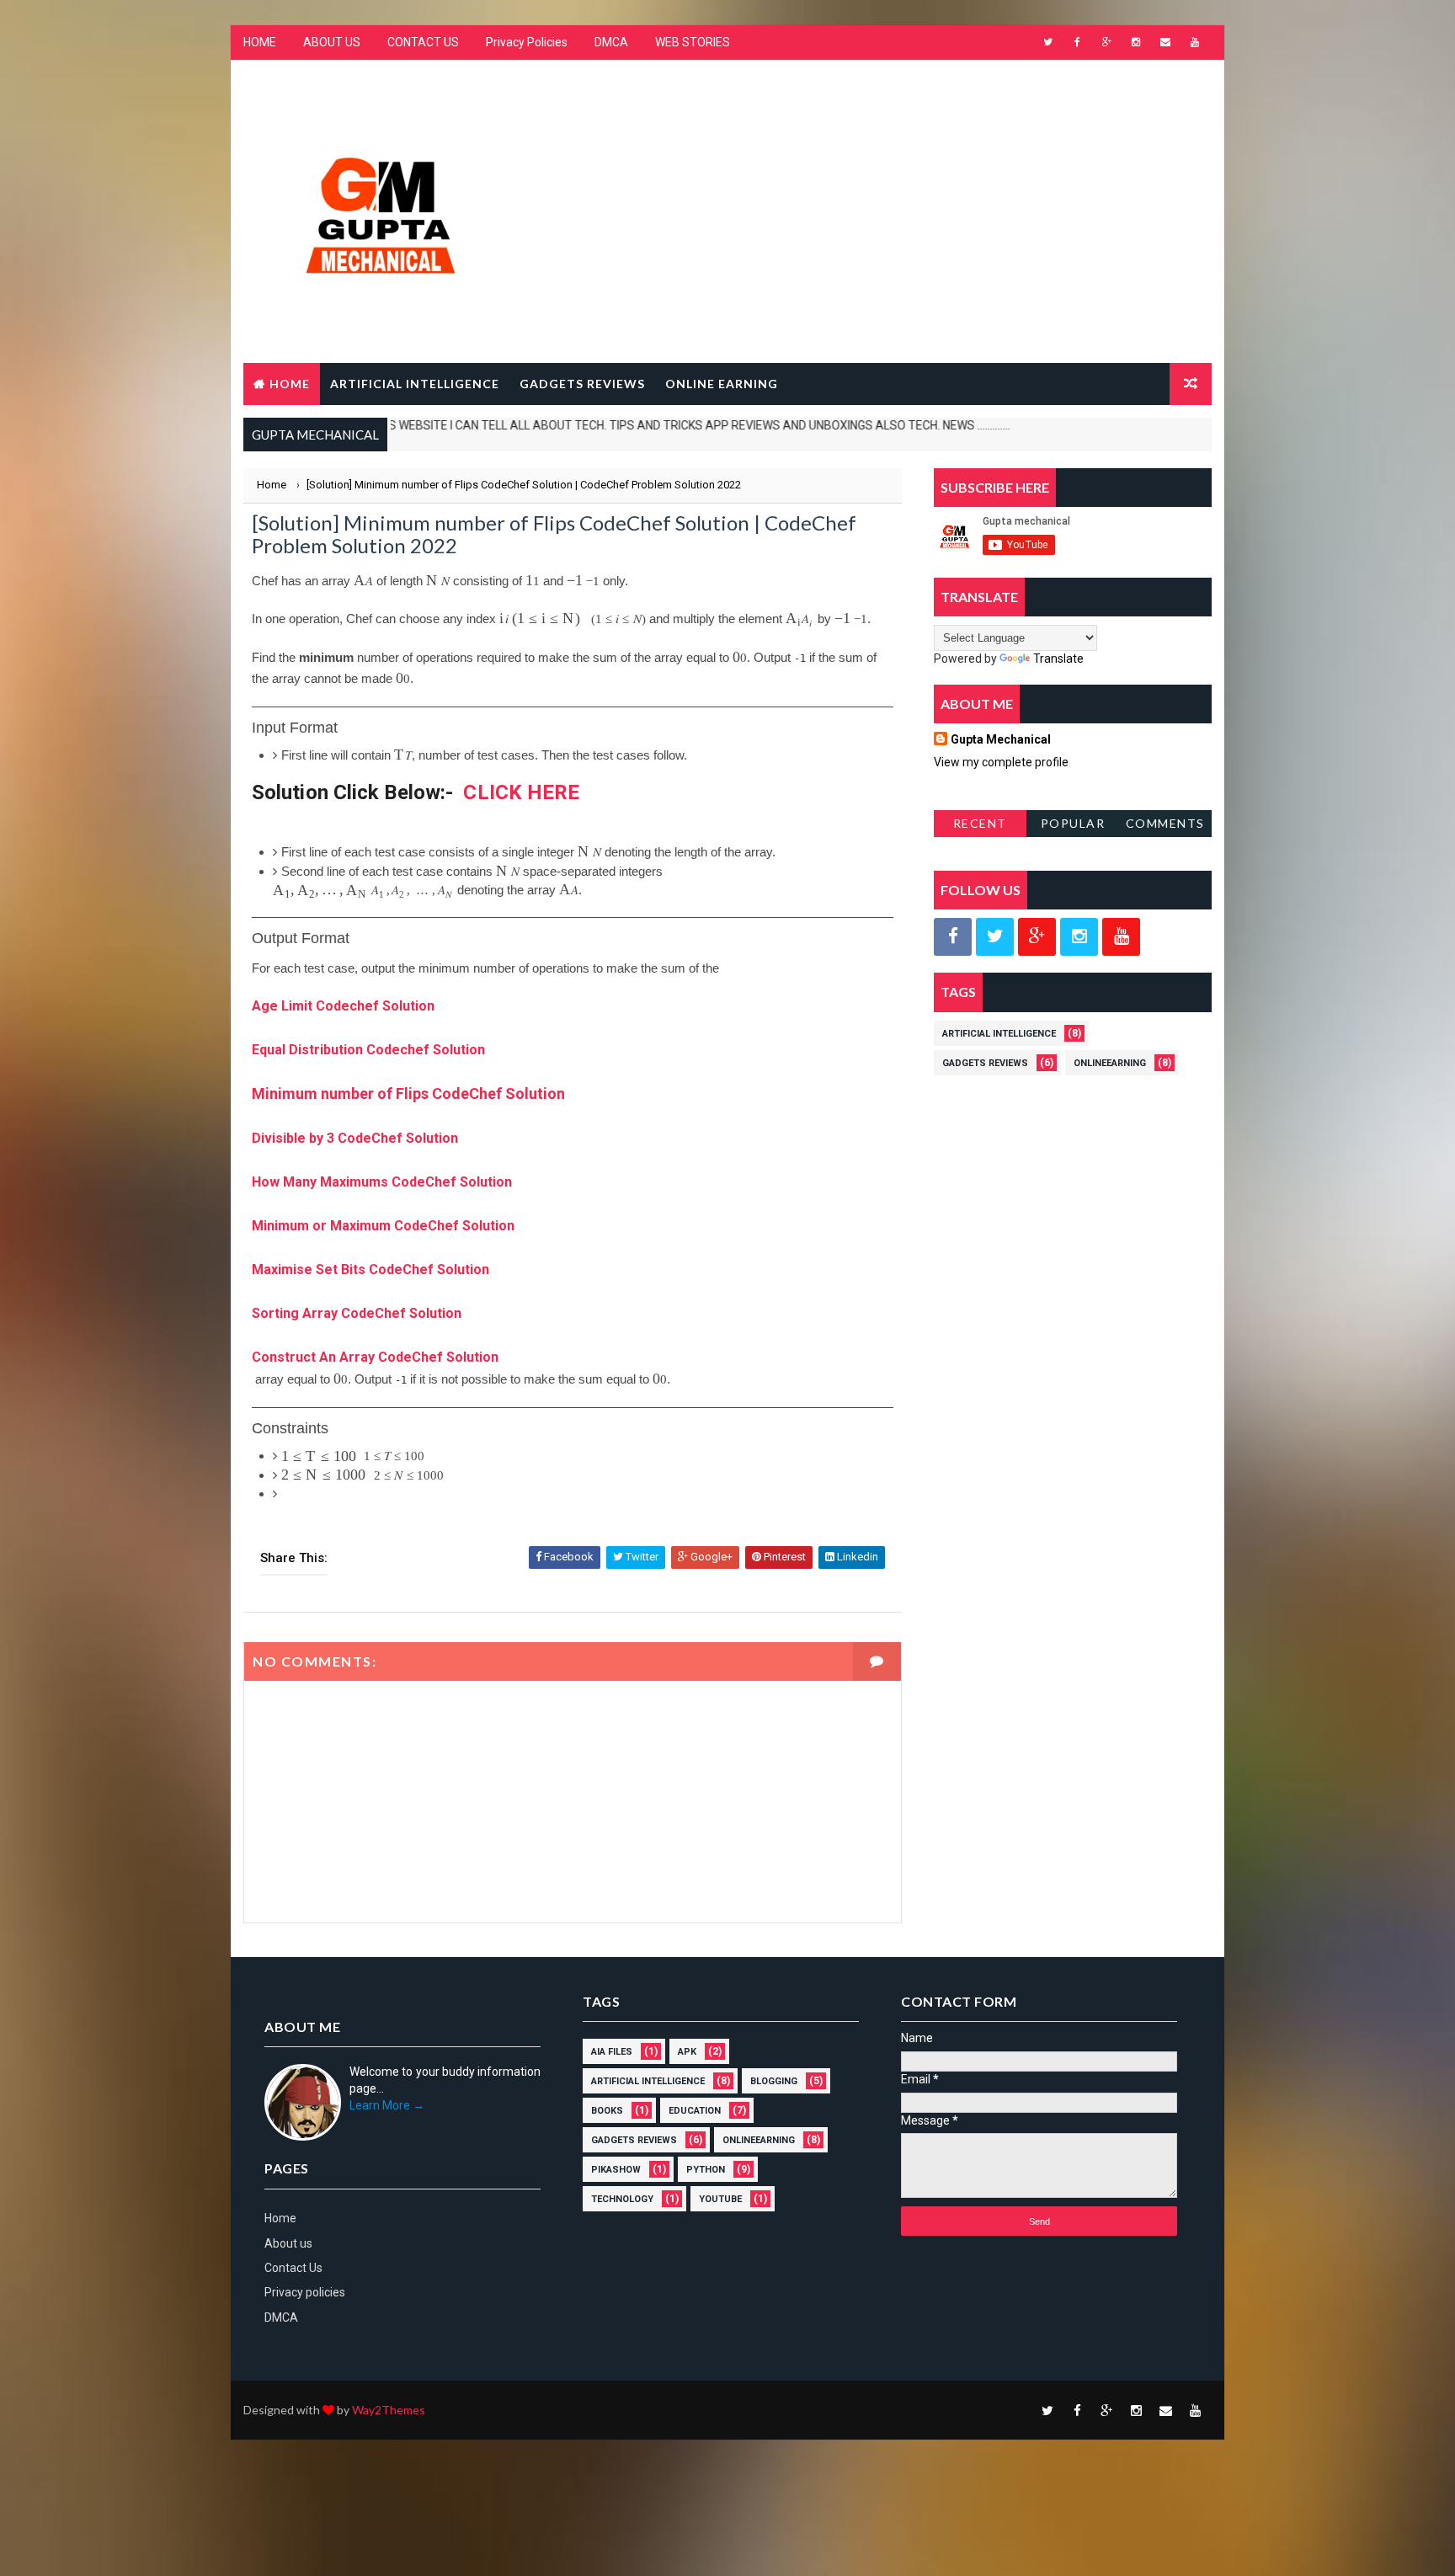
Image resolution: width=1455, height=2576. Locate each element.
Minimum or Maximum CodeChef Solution (385, 1226)
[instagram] (1136, 42)
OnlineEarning (1110, 1063)
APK (687, 2052)
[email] (1165, 42)
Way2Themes (389, 2410)
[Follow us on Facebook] (953, 937)
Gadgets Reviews (985, 1063)
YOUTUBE (720, 2199)
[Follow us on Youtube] (1121, 937)
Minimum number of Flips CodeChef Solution (408, 1093)
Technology (622, 2199)
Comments (1165, 823)
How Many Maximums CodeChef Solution (382, 1182)
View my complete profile (1001, 762)
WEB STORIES (693, 42)
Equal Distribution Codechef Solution (368, 1050)
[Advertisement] (904, 196)
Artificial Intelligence (999, 1034)
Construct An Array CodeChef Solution (375, 1357)
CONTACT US (423, 42)
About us (288, 2243)
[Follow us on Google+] (1037, 937)
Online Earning (722, 384)
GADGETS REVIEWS (582, 384)
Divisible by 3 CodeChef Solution (355, 1138)
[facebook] (1077, 42)
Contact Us (293, 2268)
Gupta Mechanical (1001, 739)
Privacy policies (305, 2292)
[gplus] (1106, 42)
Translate (1058, 659)
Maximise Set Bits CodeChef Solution (370, 1269)
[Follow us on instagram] (1079, 937)
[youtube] (1195, 42)
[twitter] (1047, 42)
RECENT (980, 823)
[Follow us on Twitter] (995, 937)
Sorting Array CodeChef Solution (357, 1313)
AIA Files (612, 2052)
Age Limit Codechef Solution (343, 1006)
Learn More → (387, 2105)
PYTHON (706, 2170)
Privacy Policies (527, 42)
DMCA (611, 42)
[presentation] (363, 581)
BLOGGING (774, 2081)
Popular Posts (1073, 827)
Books (607, 2111)
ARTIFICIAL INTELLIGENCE (415, 384)
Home (290, 384)
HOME (260, 42)
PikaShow (616, 2170)
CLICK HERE (521, 792)
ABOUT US (332, 42)
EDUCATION (695, 2111)
